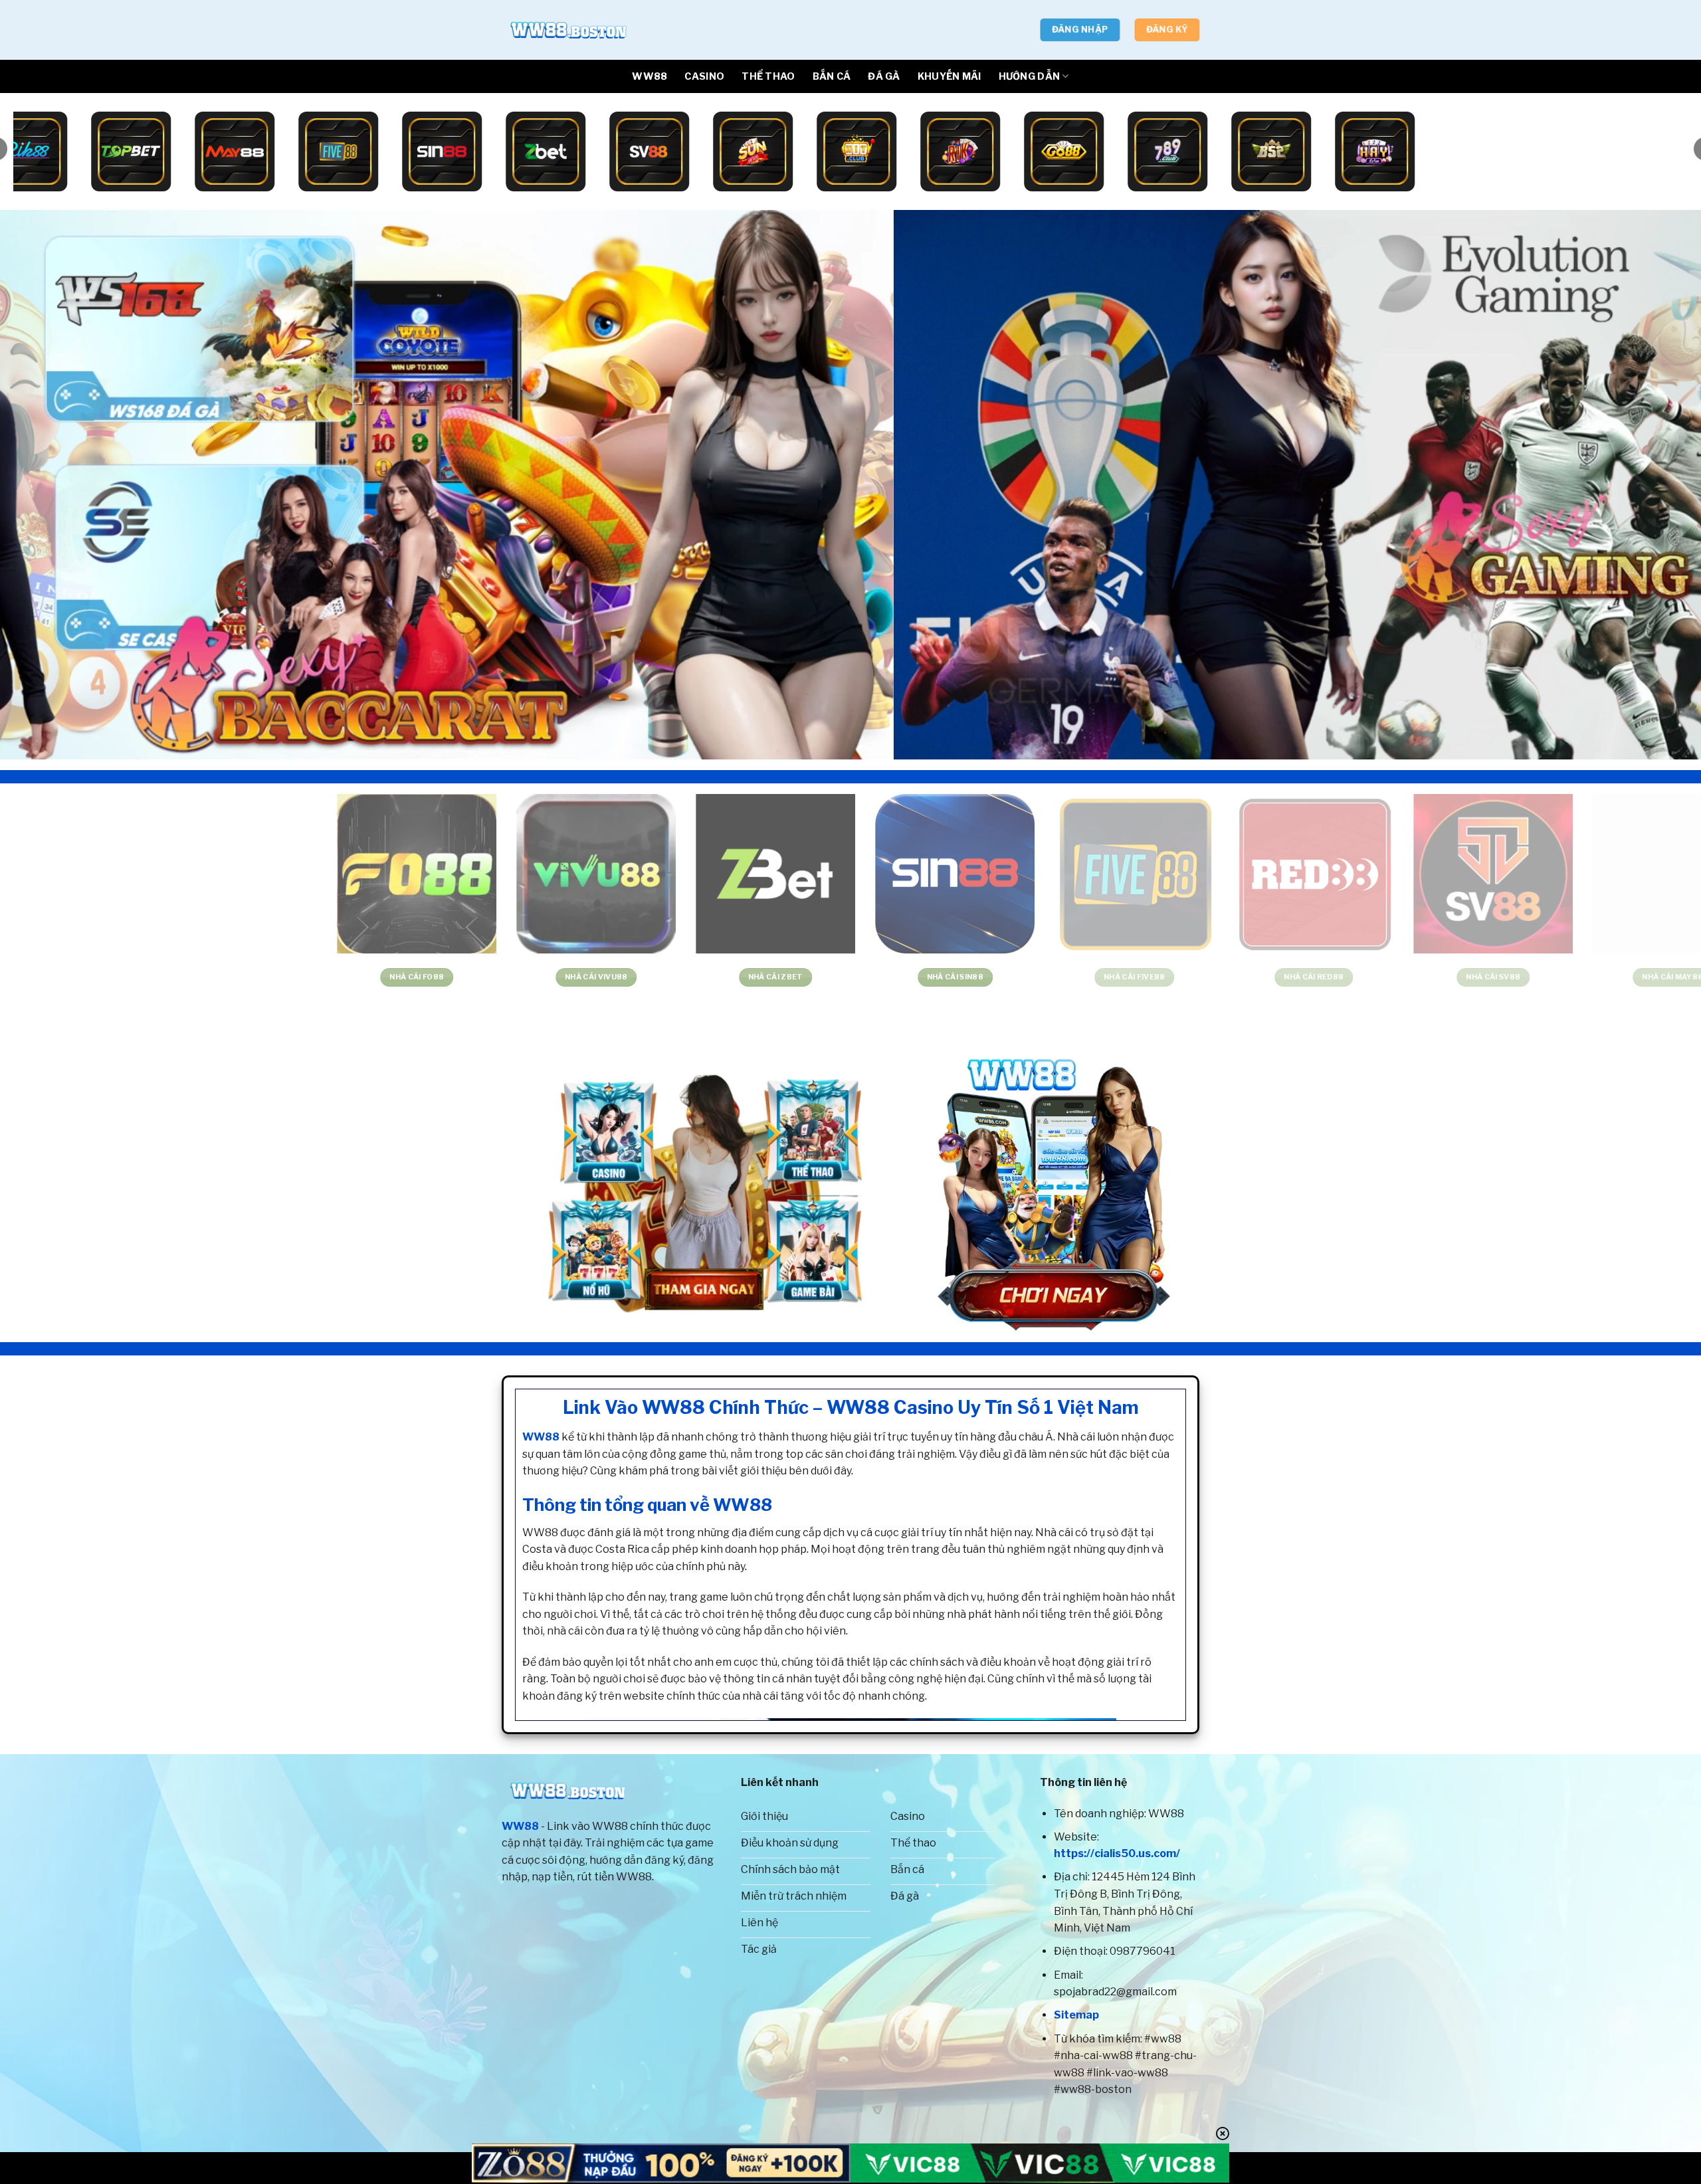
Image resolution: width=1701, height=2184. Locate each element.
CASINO (704, 76)
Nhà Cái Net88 (1232, 977)
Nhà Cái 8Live (873, 977)
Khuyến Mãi (950, 76)
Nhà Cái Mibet (694, 977)
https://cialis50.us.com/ (1117, 1853)
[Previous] (50, 485)
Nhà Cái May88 (155, 977)
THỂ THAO (768, 76)
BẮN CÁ (832, 76)
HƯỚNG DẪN (1030, 76)
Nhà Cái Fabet (1412, 977)
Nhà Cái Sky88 (514, 977)
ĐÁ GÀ (884, 76)
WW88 (650, 76)
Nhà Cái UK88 (335, 977)
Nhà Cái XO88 (1053, 977)
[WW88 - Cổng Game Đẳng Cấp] (568, 30)
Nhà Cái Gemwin (1591, 977)
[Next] (1651, 485)
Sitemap (1076, 2015)
